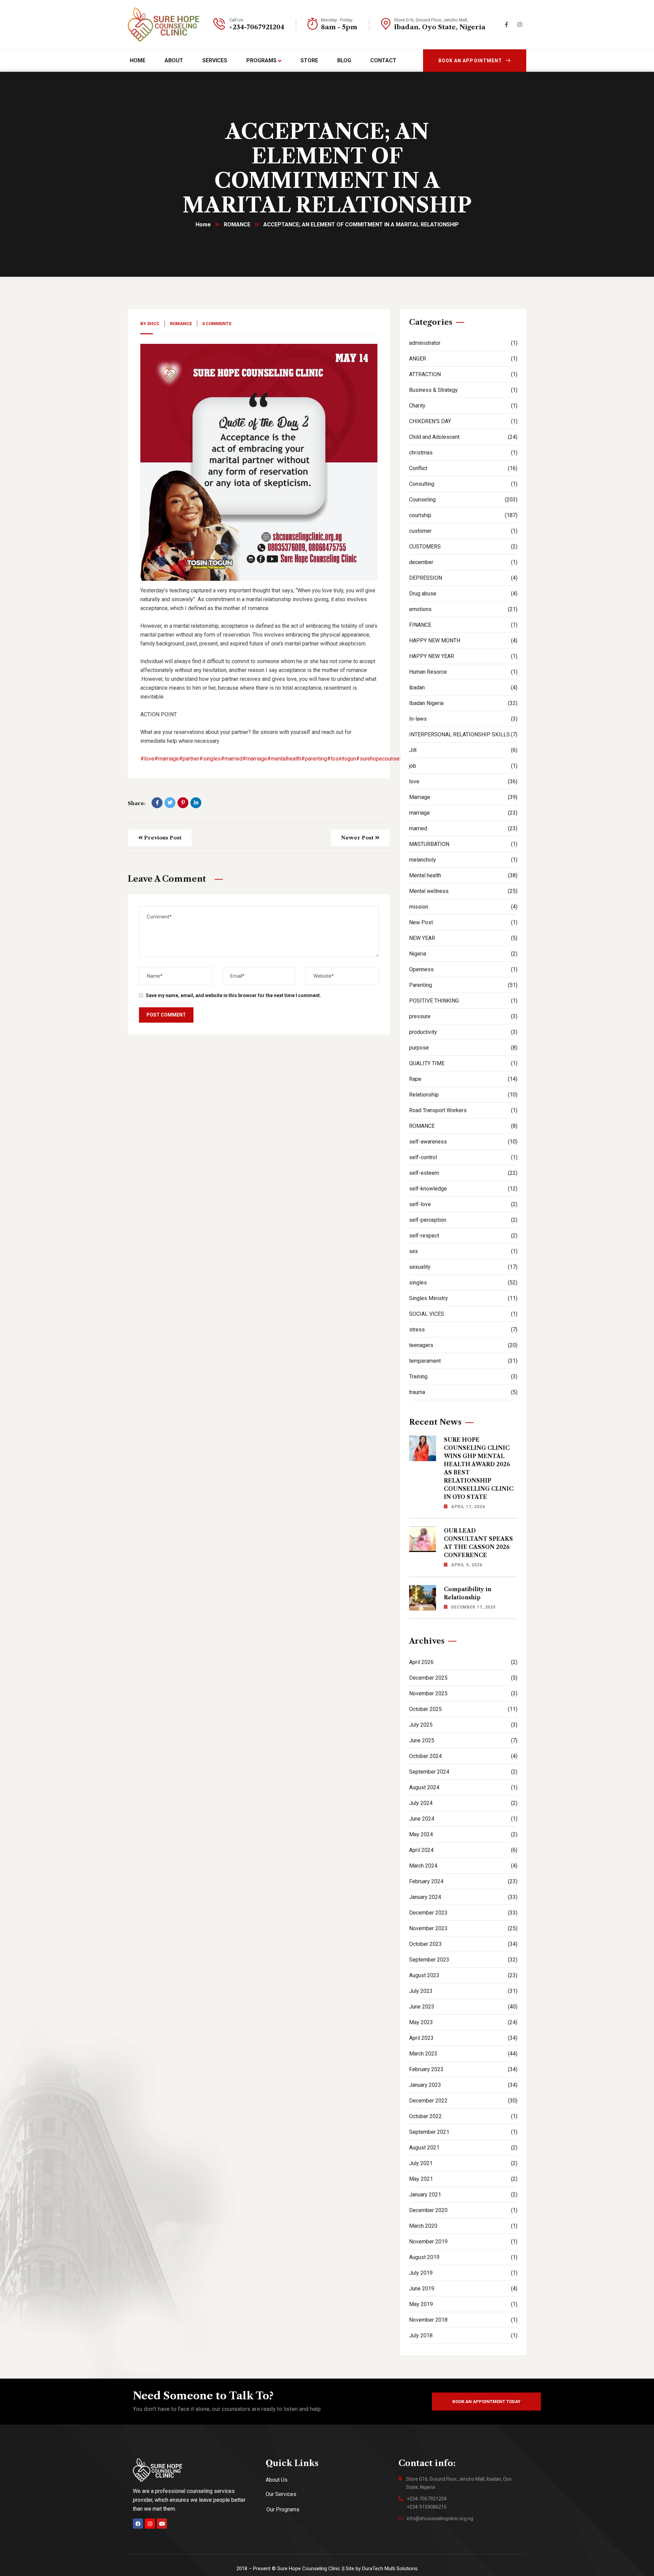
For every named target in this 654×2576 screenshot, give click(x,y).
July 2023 (463, 1991)
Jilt (463, 750)
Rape (463, 1079)
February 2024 (463, 1881)
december (463, 562)
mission (463, 907)
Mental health (463, 875)
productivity (463, 1032)
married (463, 828)
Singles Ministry (463, 1298)
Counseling (463, 500)
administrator (463, 343)
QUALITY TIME (463, 1063)
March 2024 (463, 1866)
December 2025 (463, 1678)
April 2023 (463, 2038)
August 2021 (463, 2148)
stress (463, 1330)
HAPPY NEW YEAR (463, 656)
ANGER (463, 359)
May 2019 (463, 2304)
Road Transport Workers (463, 1110)
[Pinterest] (183, 803)
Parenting (463, 985)
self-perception (463, 1220)
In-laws (463, 719)
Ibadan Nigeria (463, 703)
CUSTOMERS (463, 547)
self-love (463, 1204)
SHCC (153, 324)
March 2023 (463, 2054)
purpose (463, 1048)
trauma (463, 1392)
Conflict (463, 468)
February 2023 (463, 2069)
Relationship (463, 1095)
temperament (463, 1361)
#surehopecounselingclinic (388, 759)
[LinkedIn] (196, 803)
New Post (463, 922)
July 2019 (463, 2273)
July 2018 (463, 2335)
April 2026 (463, 1662)
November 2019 (463, 2242)
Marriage (463, 797)
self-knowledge (463, 1189)
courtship (463, 515)
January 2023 (463, 2085)
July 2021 (463, 2163)
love (463, 781)
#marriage (167, 759)
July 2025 (463, 1725)
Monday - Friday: (337, 20)
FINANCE (463, 625)
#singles (210, 759)
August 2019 (463, 2257)
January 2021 (463, 2195)
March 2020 (463, 2226)
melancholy (463, 860)
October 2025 (463, 1709)
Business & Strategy (463, 390)
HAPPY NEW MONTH (463, 641)
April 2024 (463, 1850)
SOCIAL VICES (463, 1314)
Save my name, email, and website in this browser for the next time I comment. (233, 995)
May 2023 (463, 2022)
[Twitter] (170, 803)
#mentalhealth (284, 759)
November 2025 (463, 1693)
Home (203, 225)
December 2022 (463, 2101)
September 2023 (463, 1960)
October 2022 (463, 2116)
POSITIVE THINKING (463, 1001)
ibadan (463, 687)
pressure (463, 1016)
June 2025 (463, 1740)
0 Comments (217, 324)
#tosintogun (341, 759)
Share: (137, 803)
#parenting (314, 759)
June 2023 (463, 2007)
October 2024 (463, 1756)
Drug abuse (463, 594)
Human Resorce (463, 672)
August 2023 (463, 1975)
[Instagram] (150, 2524)
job (463, 766)
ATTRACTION (463, 374)
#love (147, 759)
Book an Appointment (470, 61)
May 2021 (463, 2179)
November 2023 (463, 1928)
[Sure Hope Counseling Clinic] (163, 25)
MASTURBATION (463, 844)
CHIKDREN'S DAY (463, 421)
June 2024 (463, 1819)
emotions (463, 609)
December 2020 (463, 2210)
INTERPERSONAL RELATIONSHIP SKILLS (463, 734)
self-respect (463, 1236)
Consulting (463, 484)
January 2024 (463, 1897)
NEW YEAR (463, 938)
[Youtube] (162, 2524)
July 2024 (463, 1803)
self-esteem (463, 1173)
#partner (189, 759)
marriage (463, 813)
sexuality (463, 1267)
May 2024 (463, 1834)
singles (463, 1283)
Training (463, 1377)
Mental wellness (463, 891)
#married (232, 759)
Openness (463, 969)
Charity (463, 406)
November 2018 (463, 2320)
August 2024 (463, 1787)
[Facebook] (157, 803)
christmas (463, 453)
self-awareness (463, 1142)
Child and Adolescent (463, 437)
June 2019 (463, 2289)
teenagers (463, 1345)
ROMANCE (237, 225)
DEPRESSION (463, 578)
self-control (463, 1157)
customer (463, 531)
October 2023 (463, 1944)
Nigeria (463, 954)
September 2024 (463, 1772)
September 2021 (463, 2132)
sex (463, 1251)
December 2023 (463, 1913)
